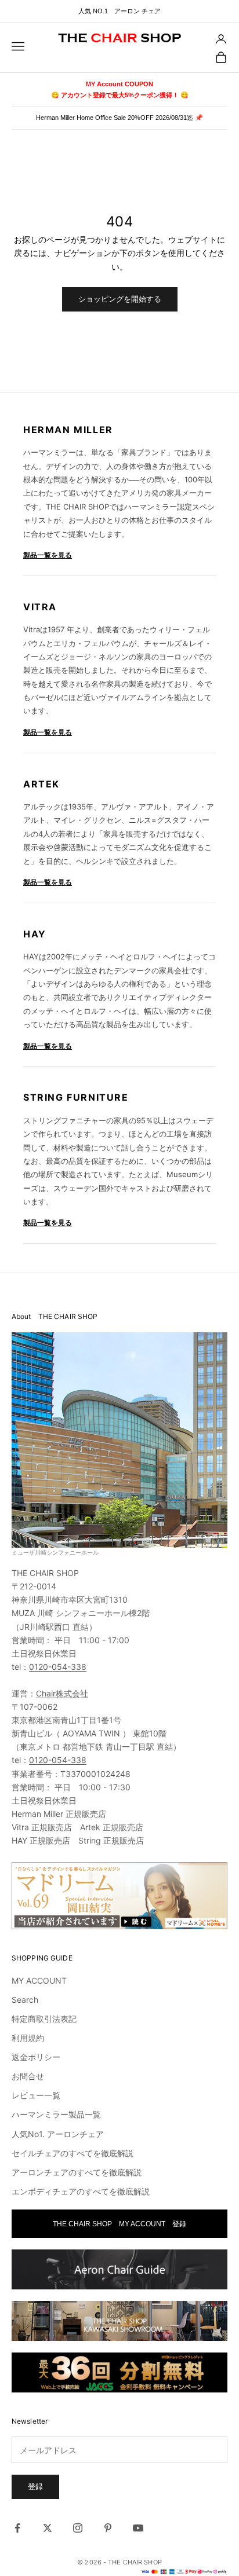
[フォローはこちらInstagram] (78, 2528)
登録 (35, 2486)
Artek (41, 784)
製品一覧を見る (48, 555)
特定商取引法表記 (44, 2019)
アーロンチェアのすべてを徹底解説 (77, 2172)
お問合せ (28, 2076)
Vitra (40, 607)
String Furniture (76, 1097)
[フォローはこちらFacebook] (17, 2528)
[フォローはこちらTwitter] (48, 2528)
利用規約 (28, 2038)
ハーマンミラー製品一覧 (56, 2114)
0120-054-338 (58, 1667)
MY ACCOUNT (39, 1980)
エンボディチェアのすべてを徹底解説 (81, 2191)
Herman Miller (68, 430)
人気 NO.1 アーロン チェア (119, 11)
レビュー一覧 (36, 2095)
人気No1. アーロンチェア (58, 2134)
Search (25, 2000)
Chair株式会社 (62, 1693)
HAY (35, 934)
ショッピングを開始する (120, 299)
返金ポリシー (36, 2057)
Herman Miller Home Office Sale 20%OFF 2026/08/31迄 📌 (119, 118)
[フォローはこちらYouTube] (138, 2528)
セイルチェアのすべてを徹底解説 (73, 2153)
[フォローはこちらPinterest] (108, 2528)
